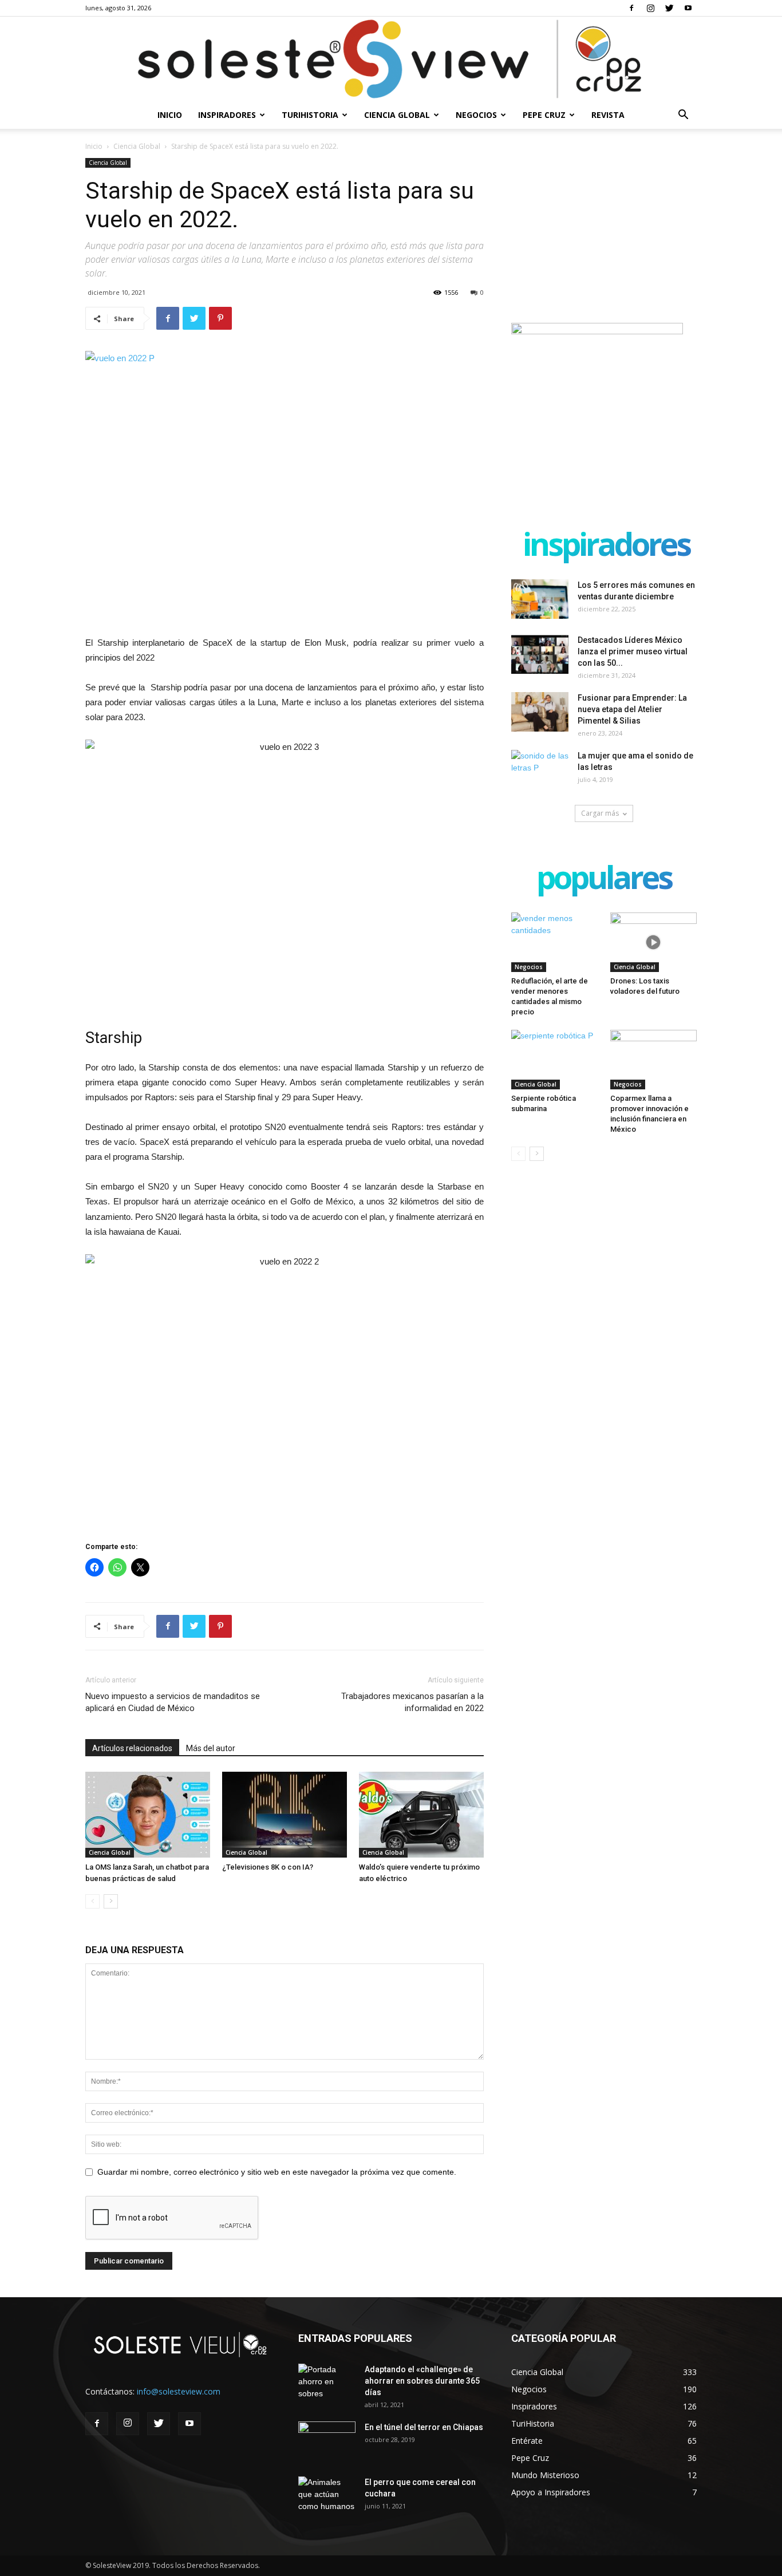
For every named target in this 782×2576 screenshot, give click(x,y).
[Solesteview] (391, 59)
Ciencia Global (397, 115)
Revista (608, 115)
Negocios (476, 115)
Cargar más (600, 813)
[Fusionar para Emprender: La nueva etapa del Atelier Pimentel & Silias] (540, 712)
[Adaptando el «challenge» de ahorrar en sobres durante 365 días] (327, 2384)
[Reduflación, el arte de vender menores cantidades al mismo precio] (555, 942)
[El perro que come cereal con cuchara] (327, 2496)
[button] (683, 116)
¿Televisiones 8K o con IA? (268, 1867)
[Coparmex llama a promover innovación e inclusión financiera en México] (654, 1060)
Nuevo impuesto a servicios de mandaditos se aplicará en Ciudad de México (173, 1702)
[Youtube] (688, 8)
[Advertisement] (604, 230)
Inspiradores (227, 115)
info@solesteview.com (179, 2391)
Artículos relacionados (132, 1748)
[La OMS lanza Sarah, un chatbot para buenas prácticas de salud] (148, 1815)
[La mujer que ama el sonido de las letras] (540, 770)
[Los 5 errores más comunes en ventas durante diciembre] (540, 599)
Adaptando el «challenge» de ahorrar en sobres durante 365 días (422, 2381)
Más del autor (211, 1748)
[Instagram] (650, 8)
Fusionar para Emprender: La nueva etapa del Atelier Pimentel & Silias (632, 709)
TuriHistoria (310, 115)
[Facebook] (631, 8)
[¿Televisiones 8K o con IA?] (285, 1815)
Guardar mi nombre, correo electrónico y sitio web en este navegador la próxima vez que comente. (277, 2172)
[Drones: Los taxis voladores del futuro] (654, 942)
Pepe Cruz (544, 115)
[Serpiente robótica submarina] (555, 1060)
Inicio (170, 115)
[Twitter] (669, 8)
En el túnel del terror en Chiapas (424, 2427)
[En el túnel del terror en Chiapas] (327, 2441)
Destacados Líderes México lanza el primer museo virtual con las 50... (633, 651)
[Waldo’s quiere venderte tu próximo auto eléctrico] (421, 1815)
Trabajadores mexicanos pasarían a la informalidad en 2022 (412, 1702)
